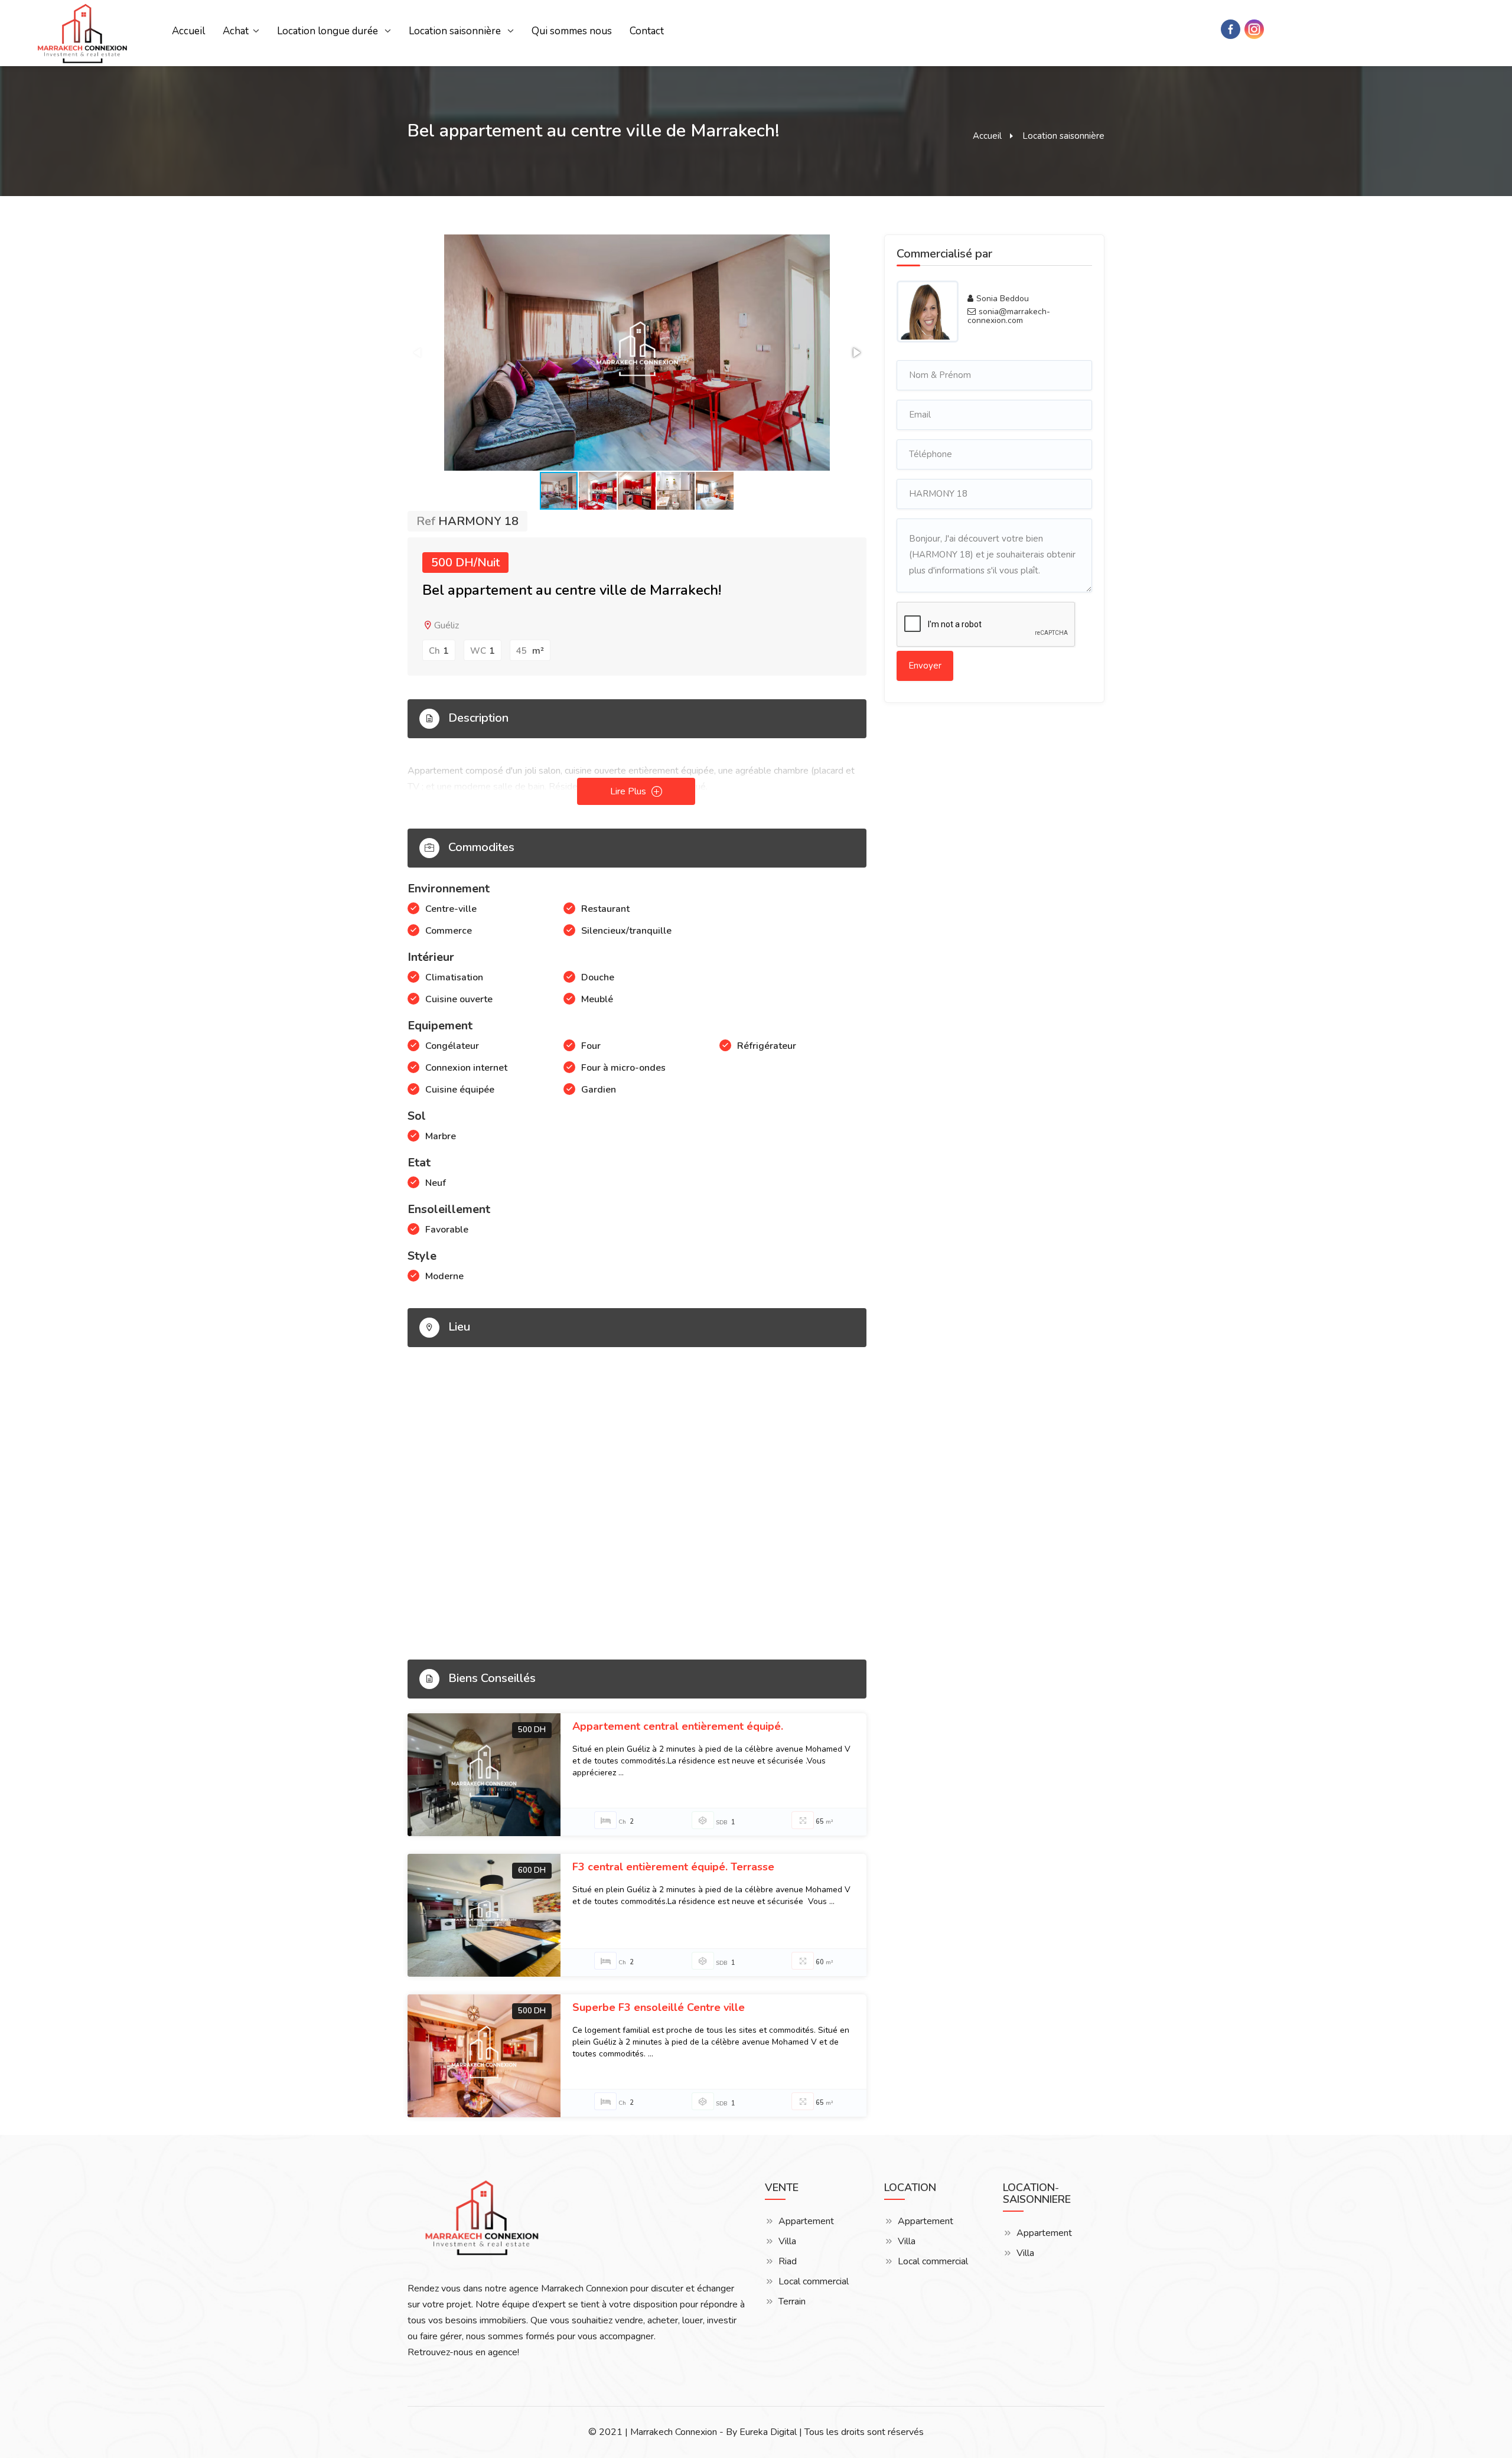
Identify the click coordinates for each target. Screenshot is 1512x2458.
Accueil (188, 31)
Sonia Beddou (1003, 299)
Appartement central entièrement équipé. (678, 1726)
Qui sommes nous (572, 31)
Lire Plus (629, 791)
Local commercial (814, 2282)
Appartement (806, 2221)
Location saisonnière (456, 31)
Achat (236, 31)
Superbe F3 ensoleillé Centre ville (659, 2007)
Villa (787, 2242)
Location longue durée (329, 31)
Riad (788, 2262)
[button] (856, 353)
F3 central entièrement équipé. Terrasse (673, 1867)
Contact (647, 31)
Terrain (792, 2302)
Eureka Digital (768, 2432)
